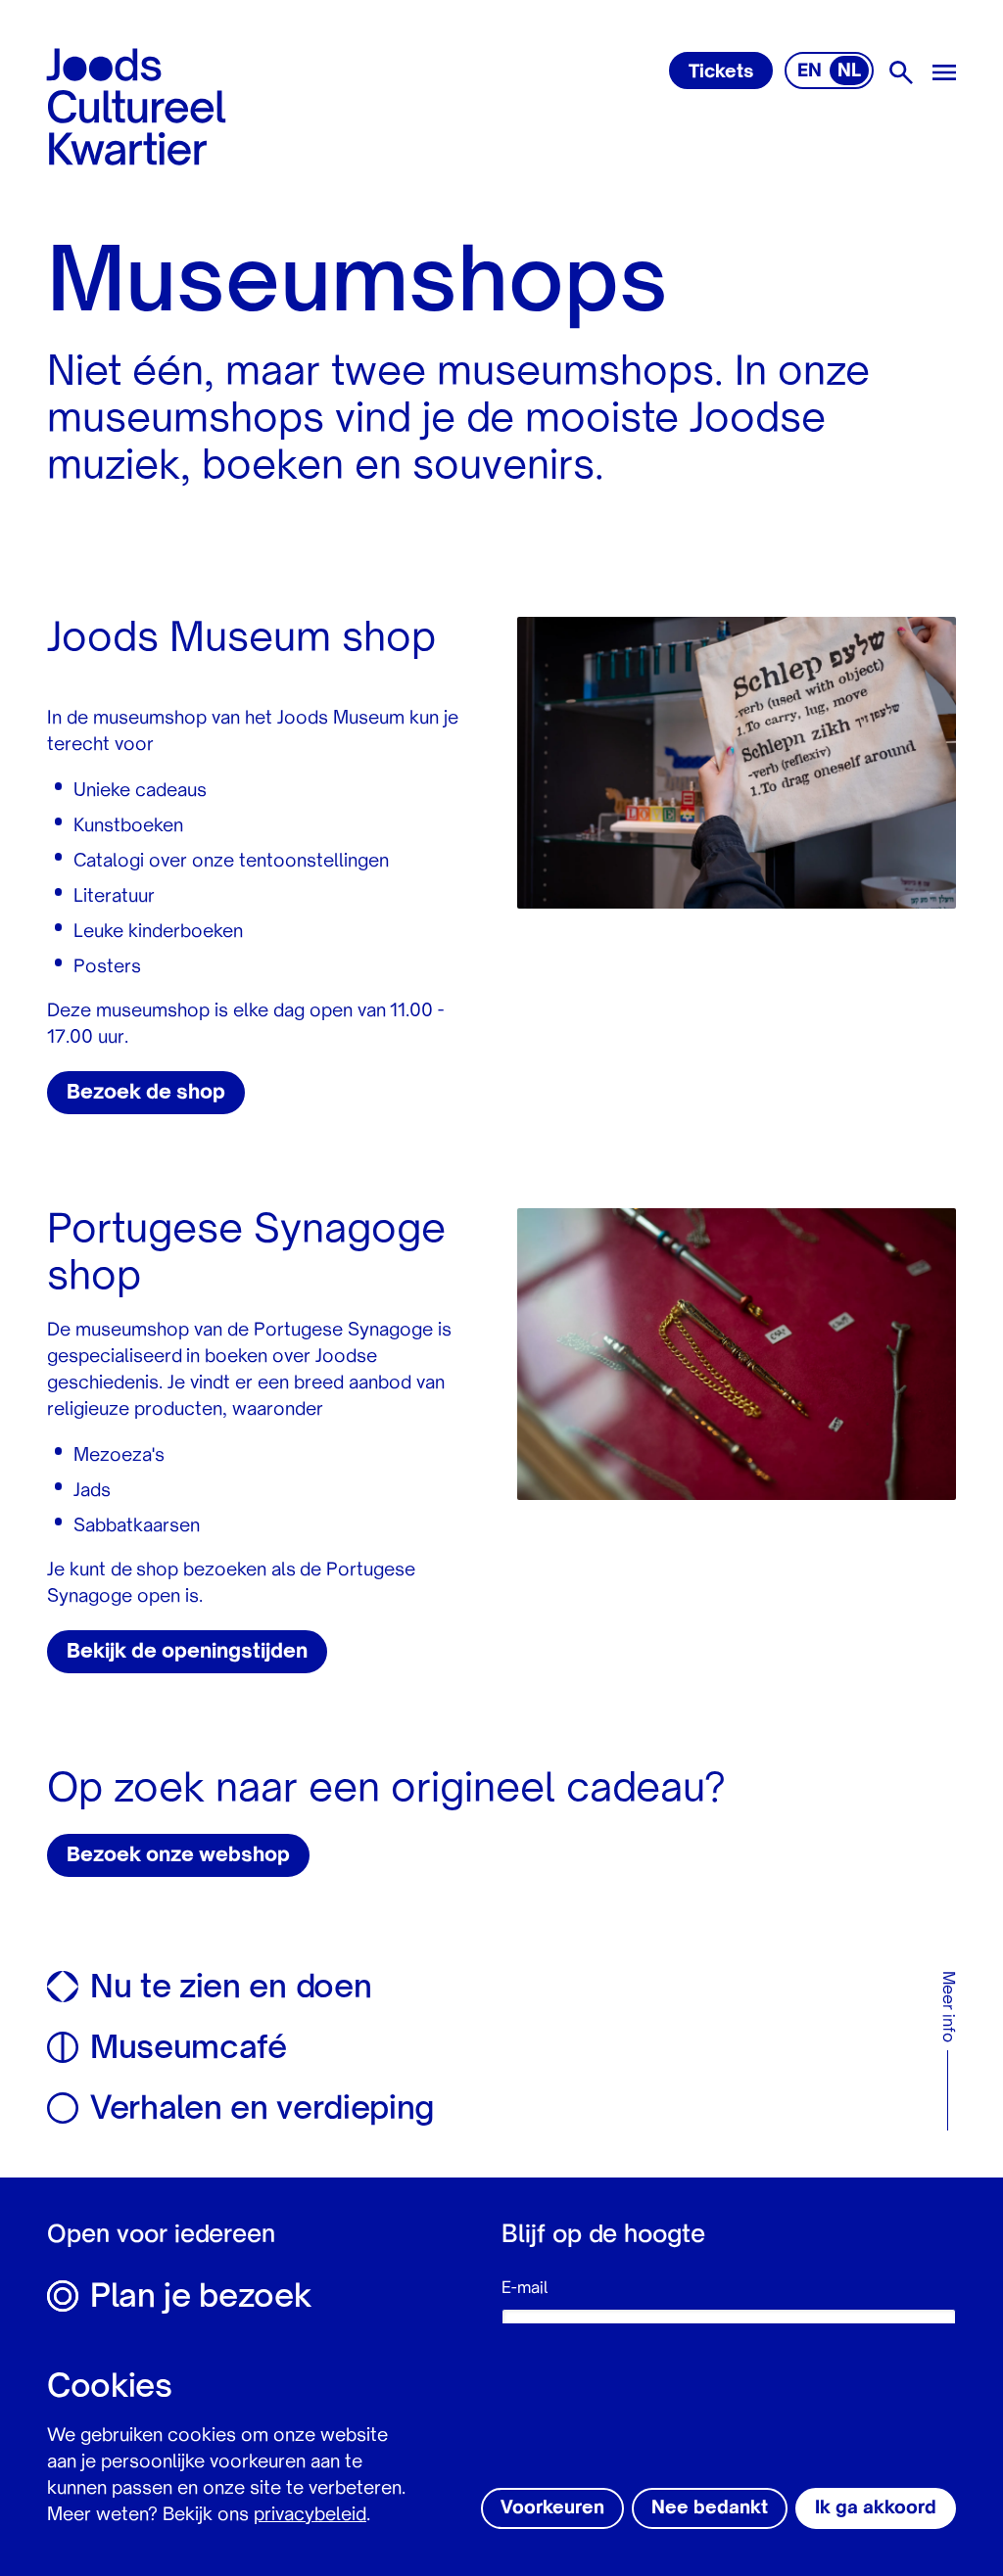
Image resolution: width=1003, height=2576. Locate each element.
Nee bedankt (710, 2508)
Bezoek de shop (146, 1094)
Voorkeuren (552, 2508)
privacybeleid (310, 2515)
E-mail (525, 2289)
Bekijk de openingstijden (187, 1653)
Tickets (721, 72)
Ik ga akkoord (876, 2508)
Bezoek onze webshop (178, 1856)
